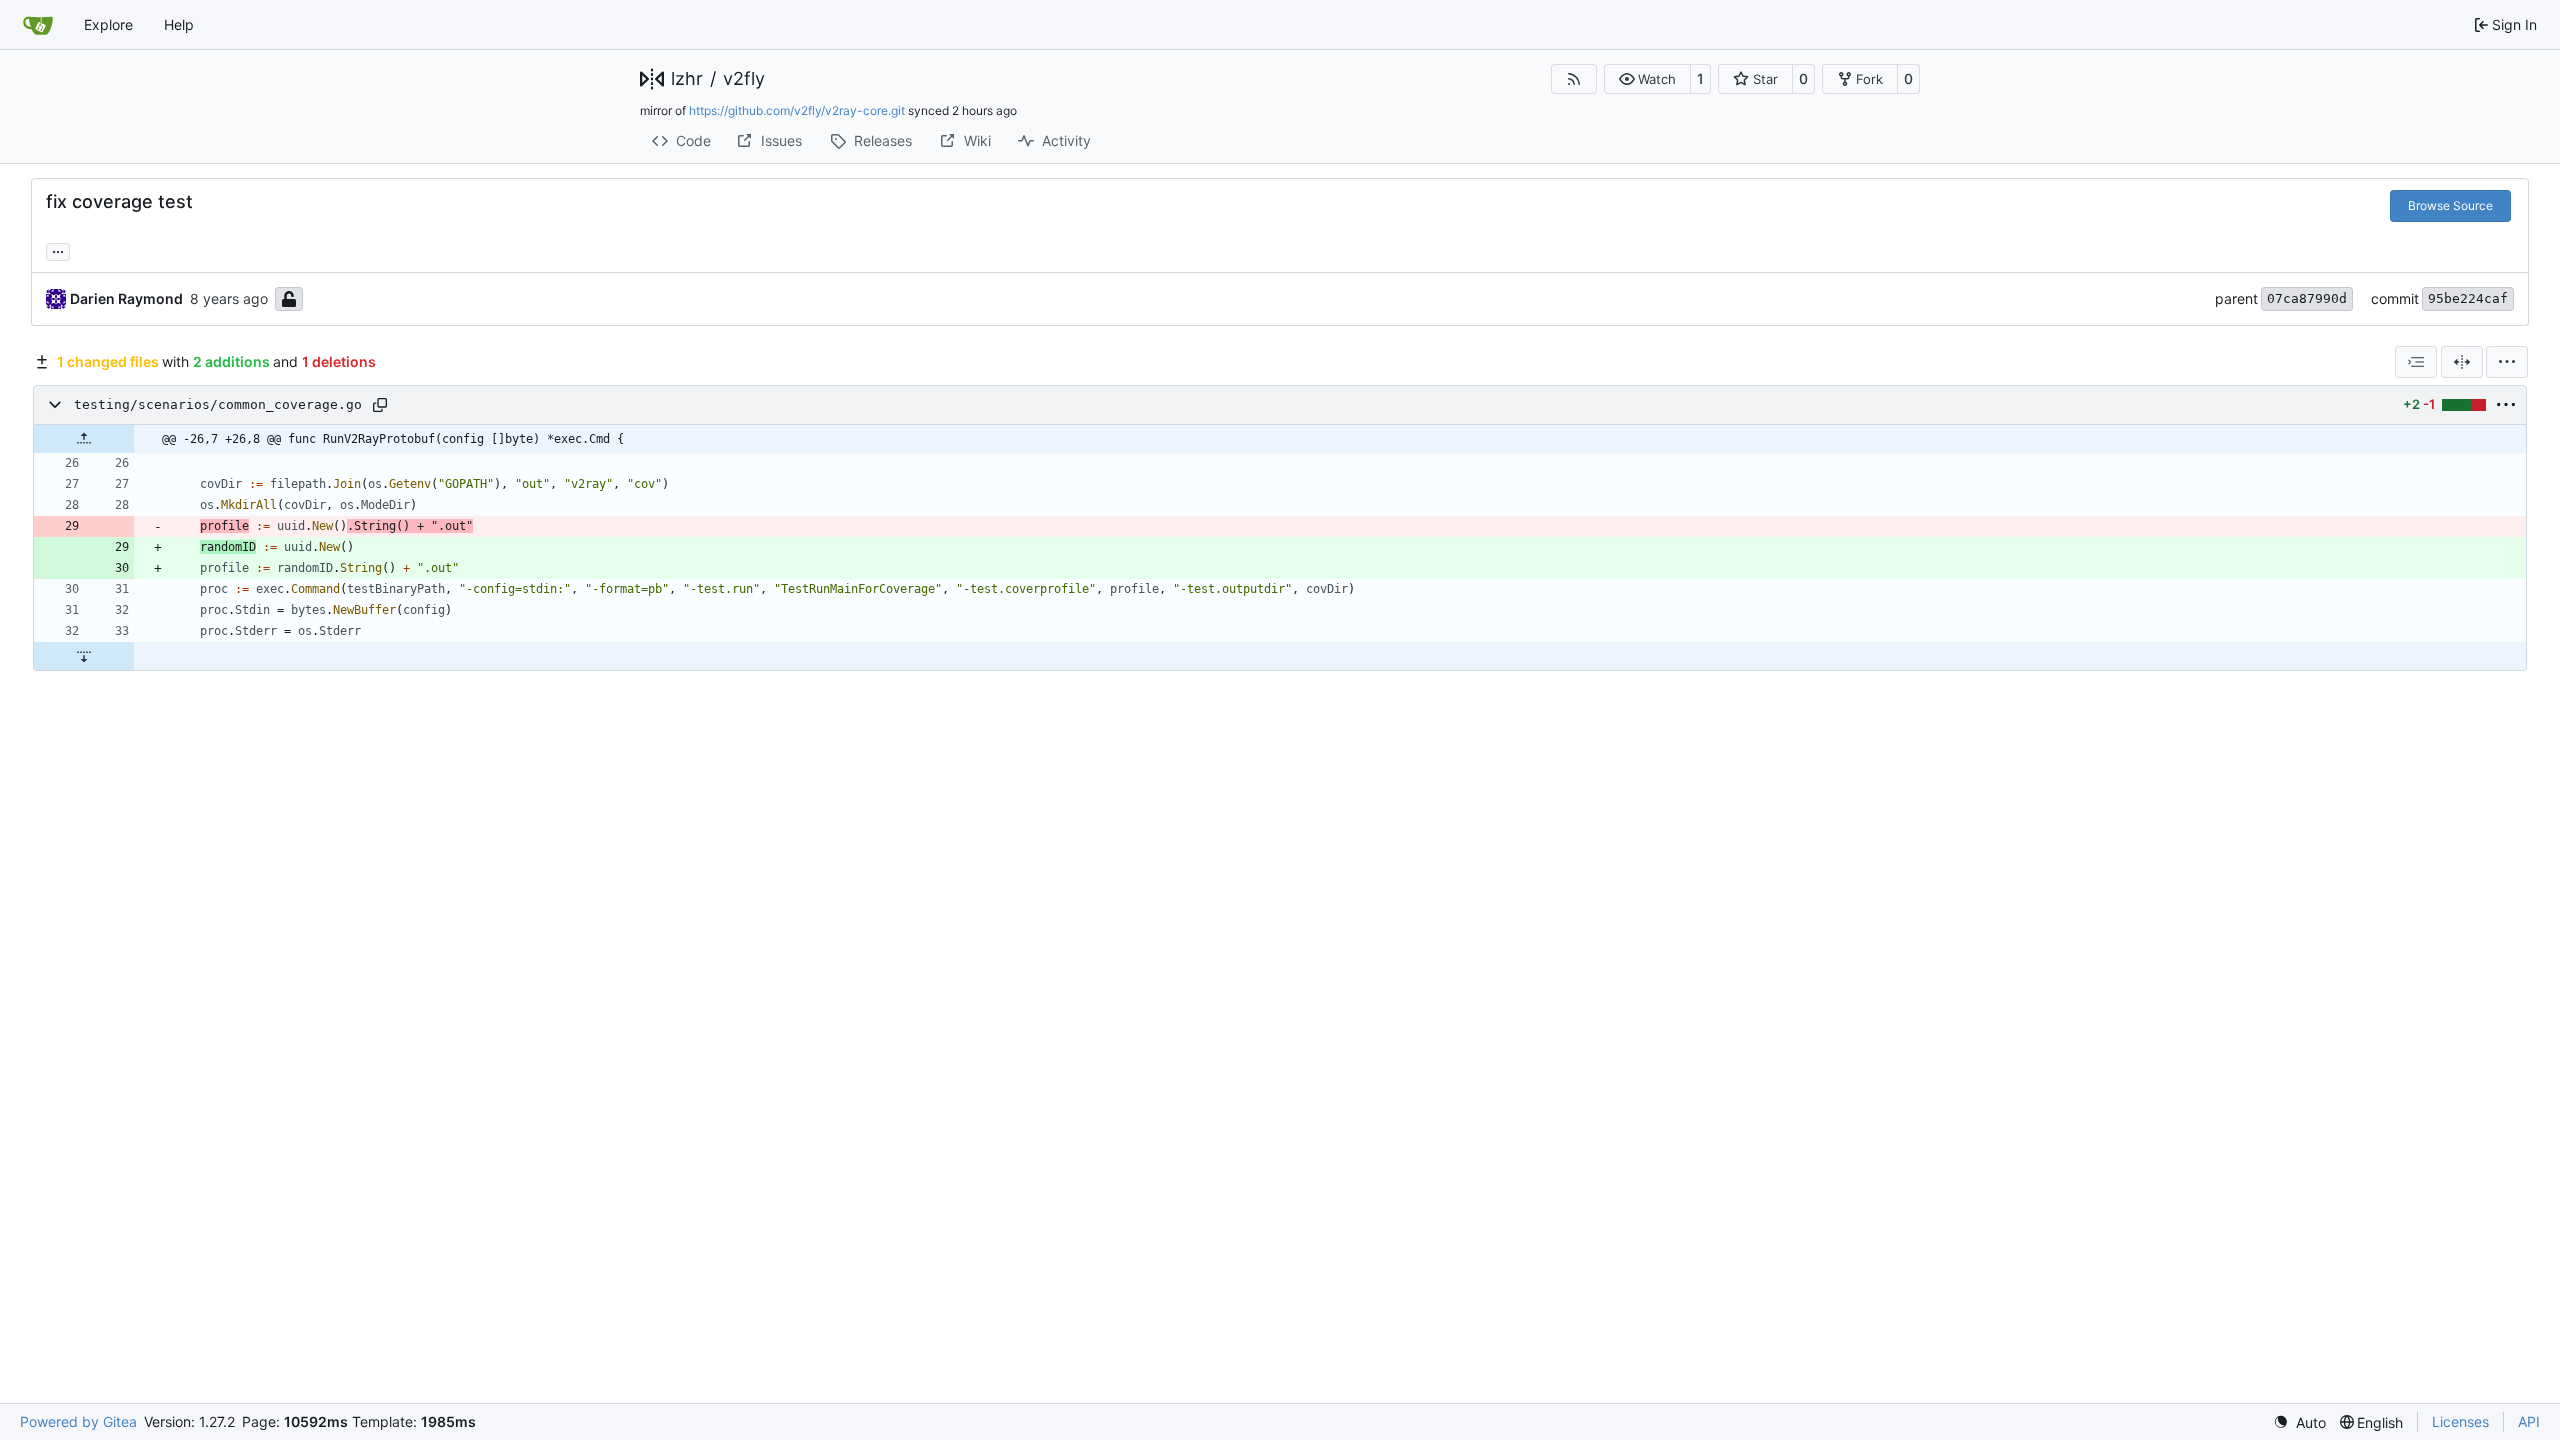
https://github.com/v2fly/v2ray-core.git (797, 110)
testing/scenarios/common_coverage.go (218, 404)
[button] (1647, 79)
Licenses (2460, 1421)
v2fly (744, 79)
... (58, 249)
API (2529, 1421)
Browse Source (2450, 205)
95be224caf (2468, 298)
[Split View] (2462, 362)
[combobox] (2416, 362)
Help (179, 24)
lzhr (687, 79)
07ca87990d (2307, 298)
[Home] (38, 25)
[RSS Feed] (1574, 79)
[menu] (2507, 362)
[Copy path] (380, 405)
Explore (108, 24)
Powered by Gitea (78, 1421)
